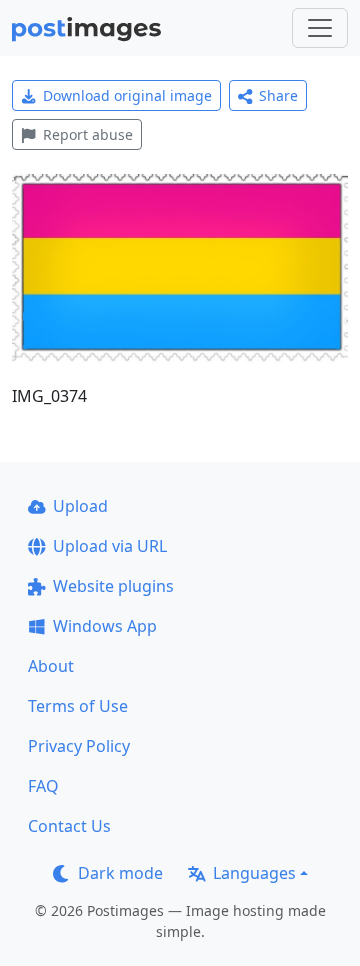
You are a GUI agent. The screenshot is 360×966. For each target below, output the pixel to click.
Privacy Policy (79, 746)
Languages (254, 873)
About (51, 666)
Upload (80, 506)
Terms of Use (78, 706)
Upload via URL (110, 546)
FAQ (43, 786)
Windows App (105, 626)
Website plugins (113, 586)
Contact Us (69, 826)
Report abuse (88, 134)
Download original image (127, 95)
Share (278, 95)
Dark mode (120, 873)
